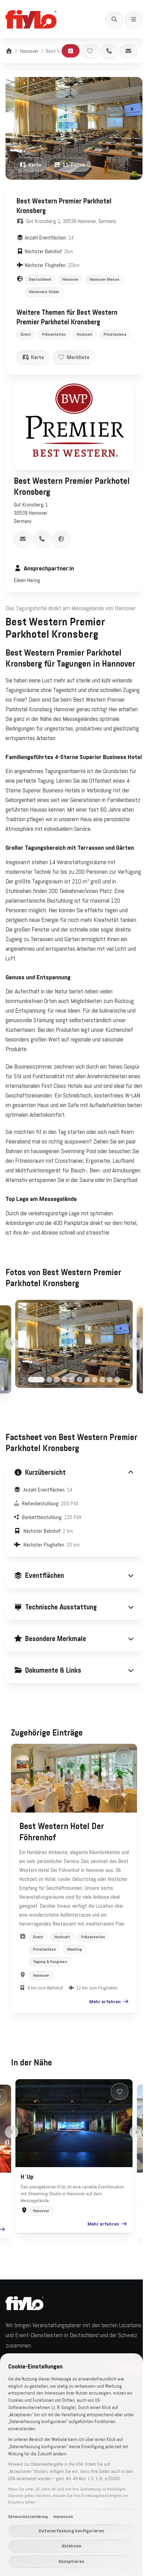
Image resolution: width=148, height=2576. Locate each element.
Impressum (63, 2517)
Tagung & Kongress (50, 2013)
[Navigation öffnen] (134, 19)
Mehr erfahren (100, 2053)
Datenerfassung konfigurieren (71, 2531)
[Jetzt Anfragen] (71, 51)
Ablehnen (72, 2546)
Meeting (75, 2000)
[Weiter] (136, 1344)
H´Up (25, 2228)
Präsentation (54, 334)
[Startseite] (9, 51)
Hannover (29, 51)
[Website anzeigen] (61, 539)
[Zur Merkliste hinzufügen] (90, 51)
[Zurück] (12, 1344)
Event (26, 334)
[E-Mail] (128, 51)
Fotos (74, 165)
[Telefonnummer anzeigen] (42, 539)
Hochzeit (85, 334)
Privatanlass (115, 334)
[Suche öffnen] (114, 19)
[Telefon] (109, 51)
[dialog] (71, 2465)
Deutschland (40, 279)
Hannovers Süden (44, 292)
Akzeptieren (71, 2561)
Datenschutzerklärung (28, 2517)
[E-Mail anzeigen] (23, 539)
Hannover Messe (104, 279)
